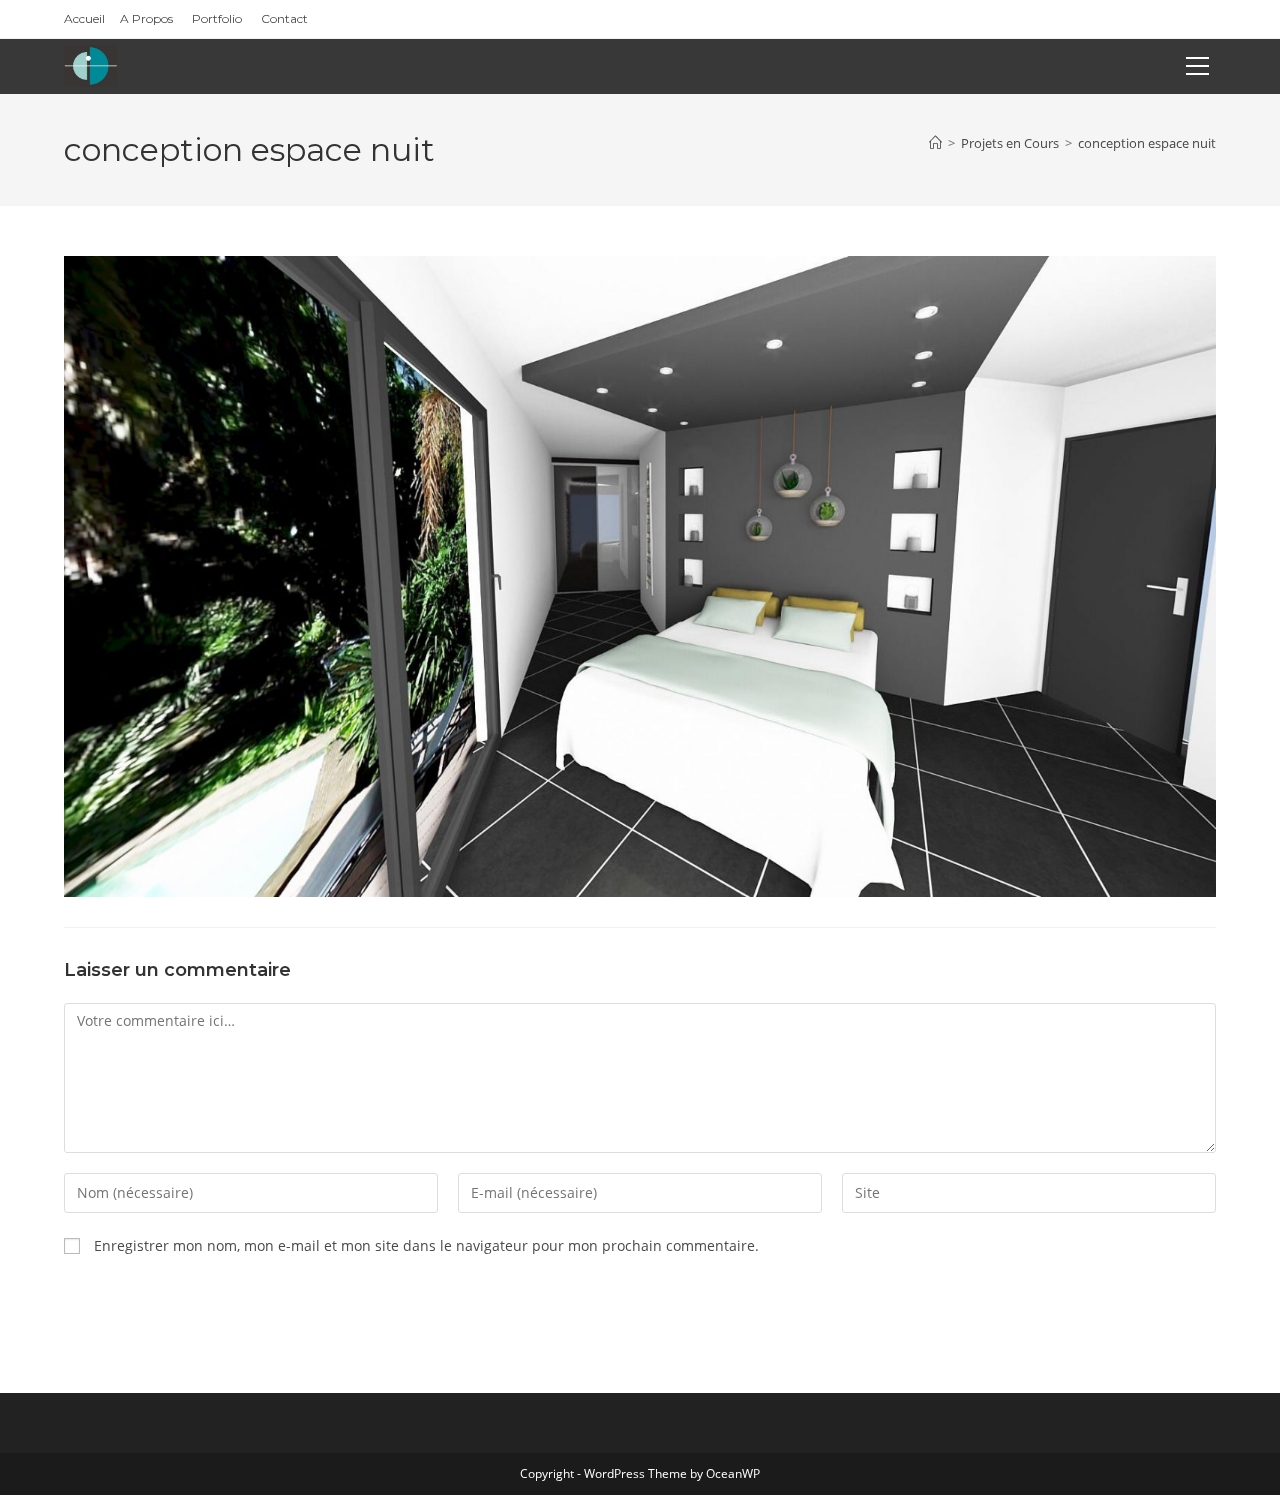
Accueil (84, 18)
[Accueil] (935, 143)
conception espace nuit (1147, 143)
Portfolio (217, 18)
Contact (284, 18)
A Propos (146, 18)
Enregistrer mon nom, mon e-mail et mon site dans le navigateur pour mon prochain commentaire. (426, 1245)
